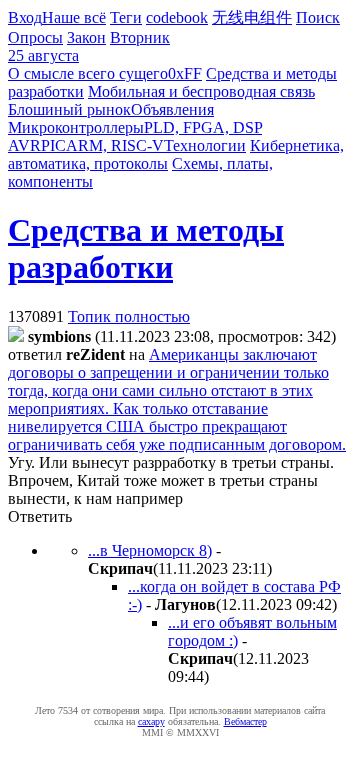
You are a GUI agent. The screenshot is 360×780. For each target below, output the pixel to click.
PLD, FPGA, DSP (203, 127)
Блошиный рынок (69, 109)
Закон (86, 37)
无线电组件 (252, 17)
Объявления (172, 109)
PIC (53, 145)
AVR (24, 145)
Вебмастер (245, 721)
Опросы (35, 37)
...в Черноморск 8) (150, 550)
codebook (177, 17)
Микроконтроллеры (76, 127)
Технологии (205, 145)
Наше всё (74, 17)
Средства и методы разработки (146, 248)
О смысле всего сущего (88, 73)
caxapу (151, 721)
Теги (126, 17)
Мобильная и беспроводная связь (201, 91)
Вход (25, 17)
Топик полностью (129, 316)
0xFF (185, 73)
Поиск (318, 17)
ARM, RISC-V (115, 145)
